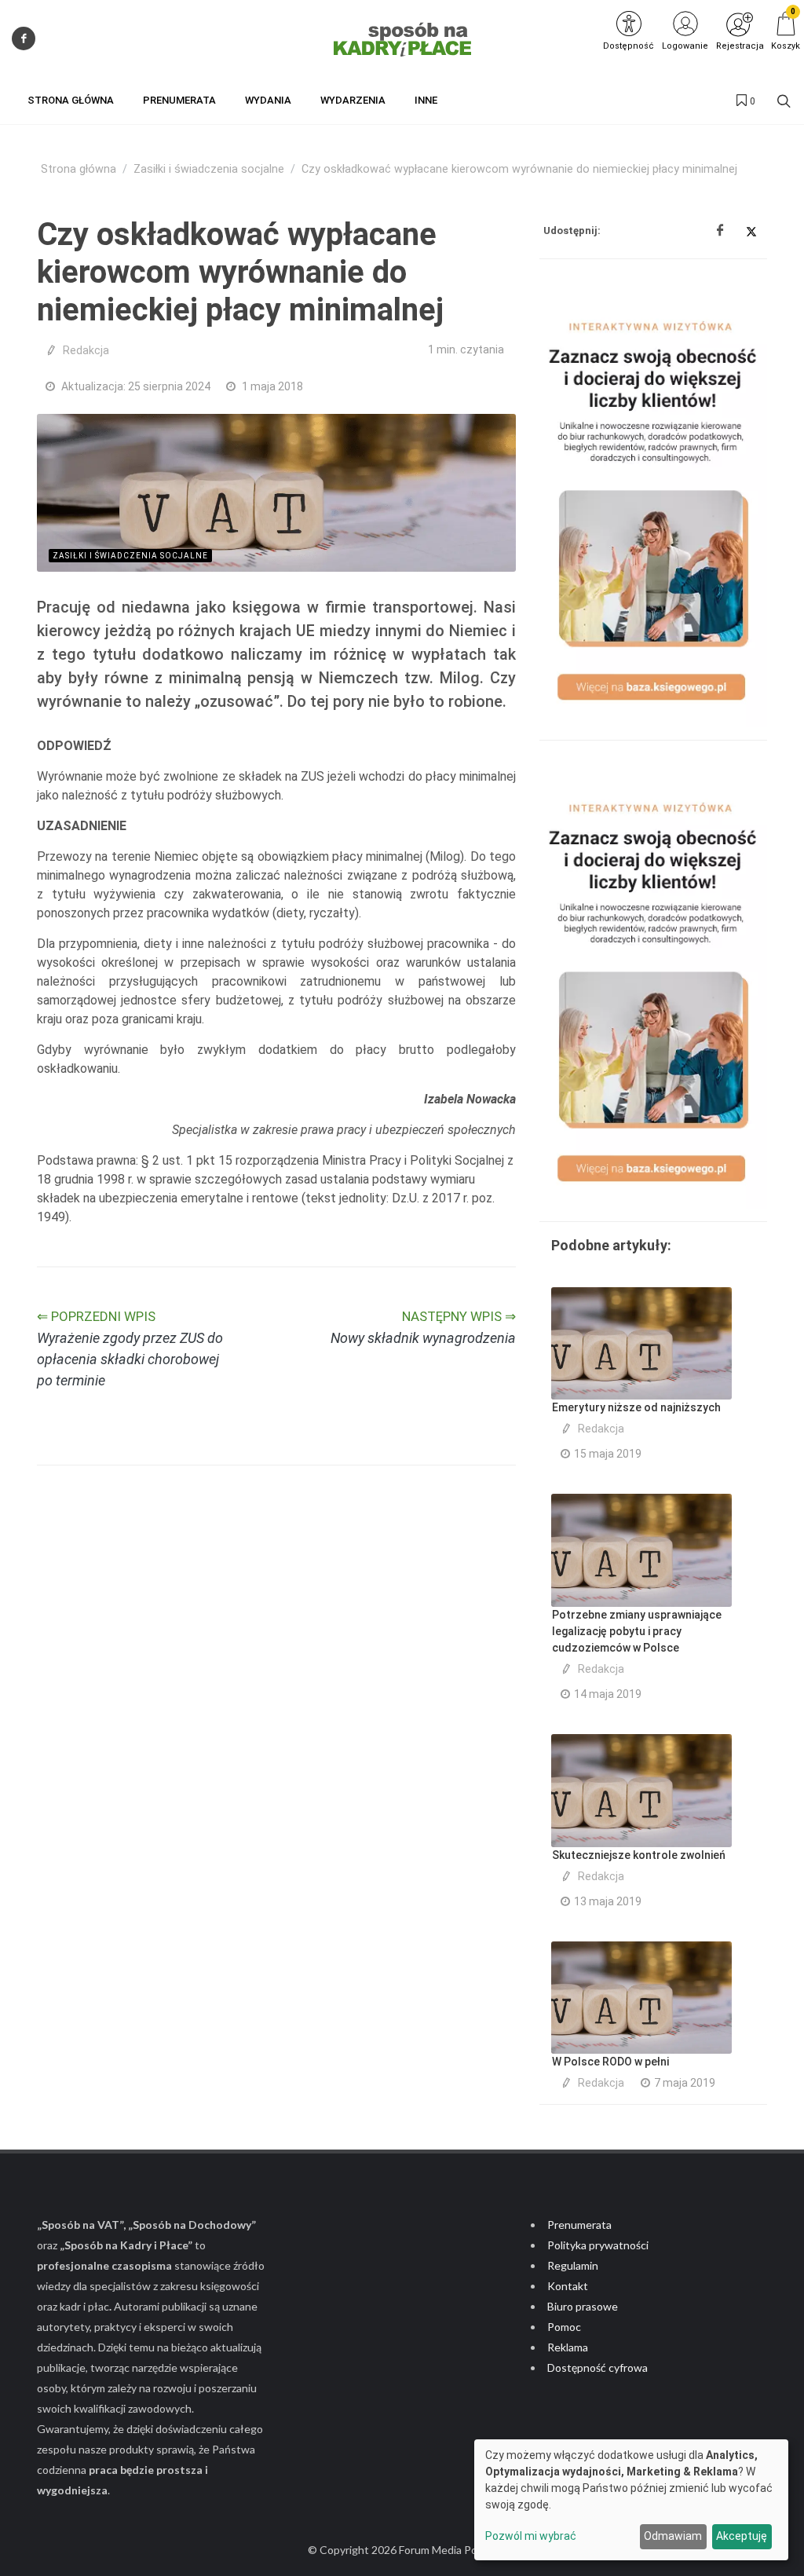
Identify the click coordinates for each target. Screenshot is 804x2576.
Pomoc (564, 2327)
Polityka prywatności (598, 2245)
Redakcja (86, 350)
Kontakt (568, 2286)
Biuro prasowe (583, 2306)
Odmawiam (673, 2536)
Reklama (568, 2347)
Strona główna (79, 169)
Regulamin (573, 2265)
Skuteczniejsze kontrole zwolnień (639, 1855)
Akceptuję (742, 2536)
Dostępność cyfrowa (598, 2367)
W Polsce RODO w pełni (610, 2062)
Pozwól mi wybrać (531, 2536)
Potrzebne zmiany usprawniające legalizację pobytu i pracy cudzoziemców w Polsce (637, 1631)
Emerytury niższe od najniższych (636, 1407)
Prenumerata (579, 2225)
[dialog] (631, 2500)
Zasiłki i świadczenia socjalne (209, 169)
